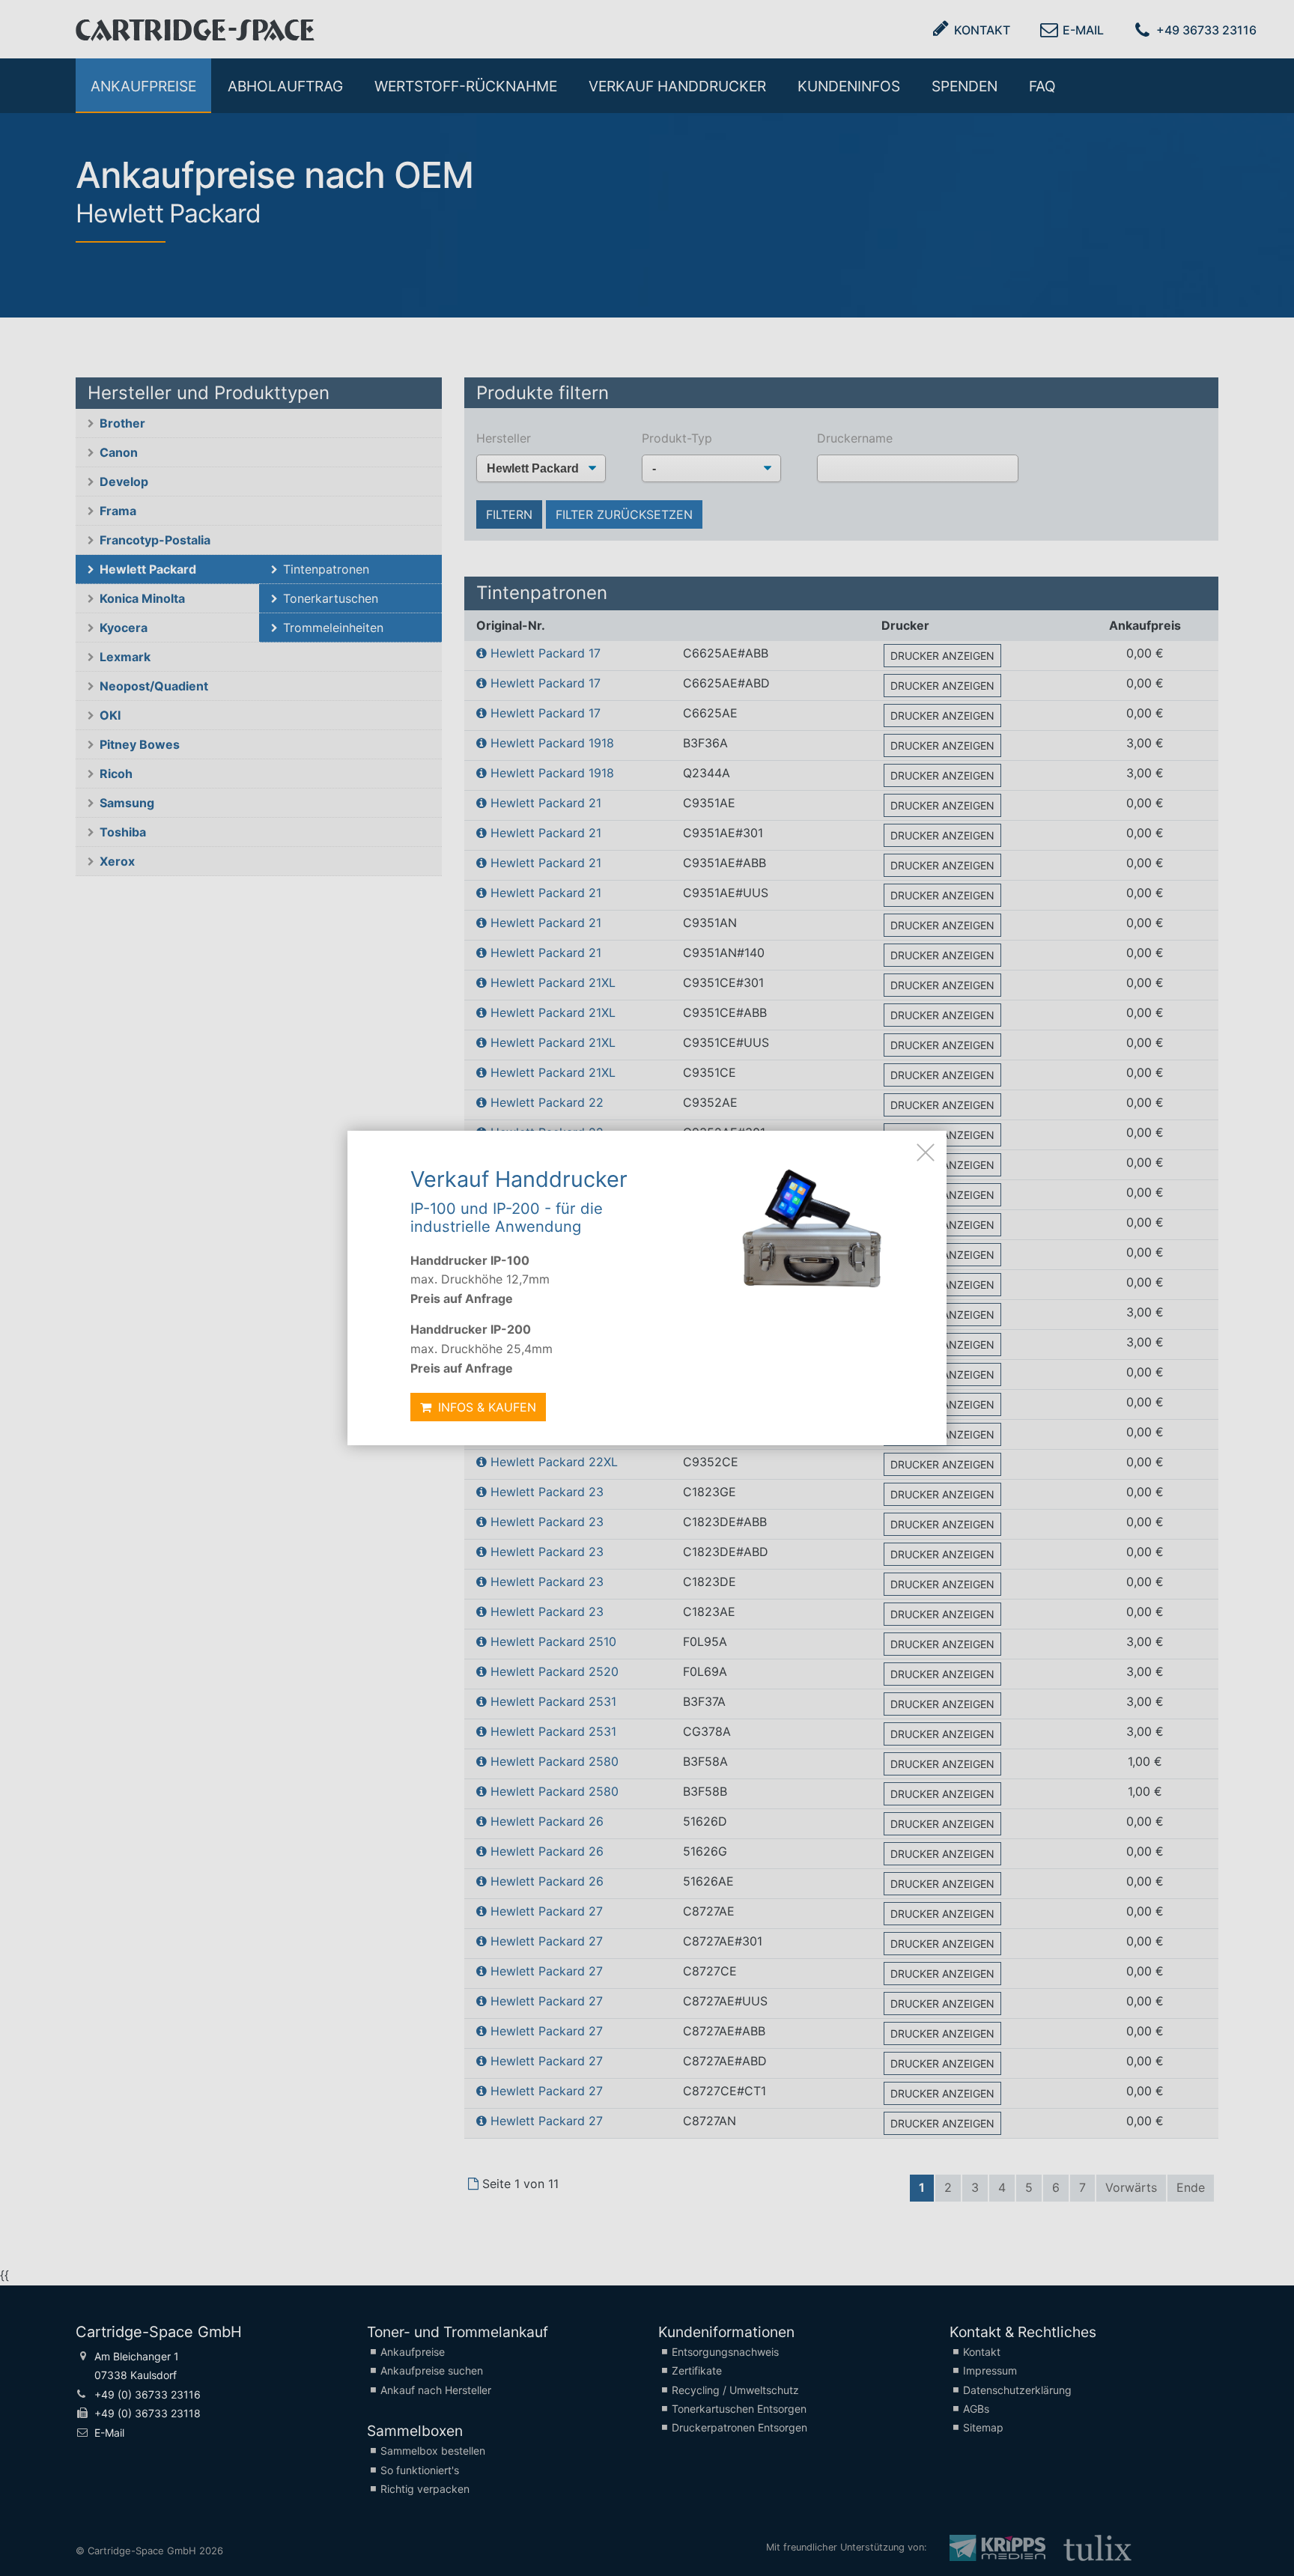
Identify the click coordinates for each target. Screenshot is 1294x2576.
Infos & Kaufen (485, 1407)
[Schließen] (926, 1152)
